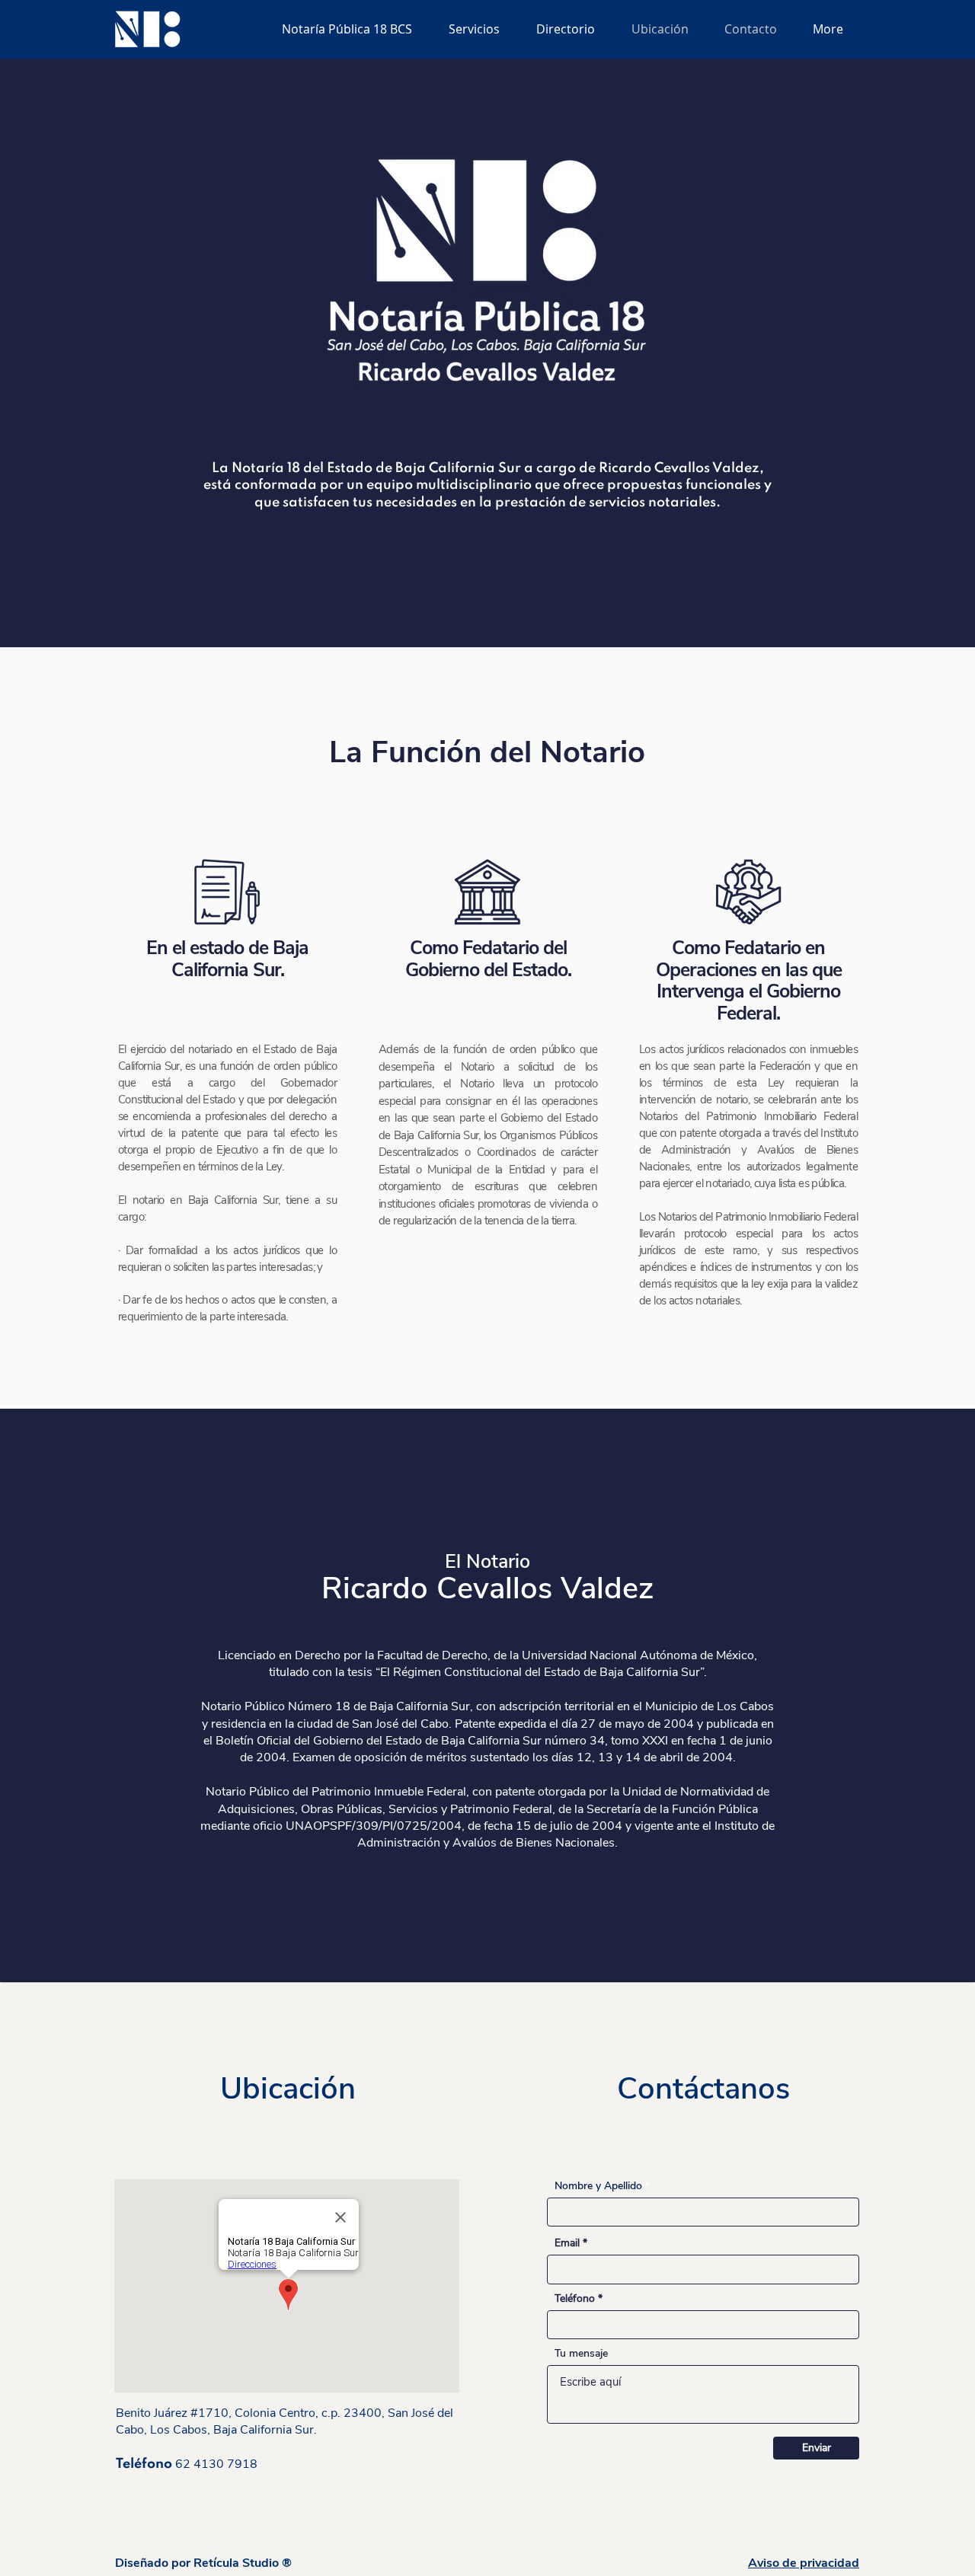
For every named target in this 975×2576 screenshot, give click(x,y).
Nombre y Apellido (598, 2186)
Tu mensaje (581, 2354)
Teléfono (575, 2299)
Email (567, 2243)
